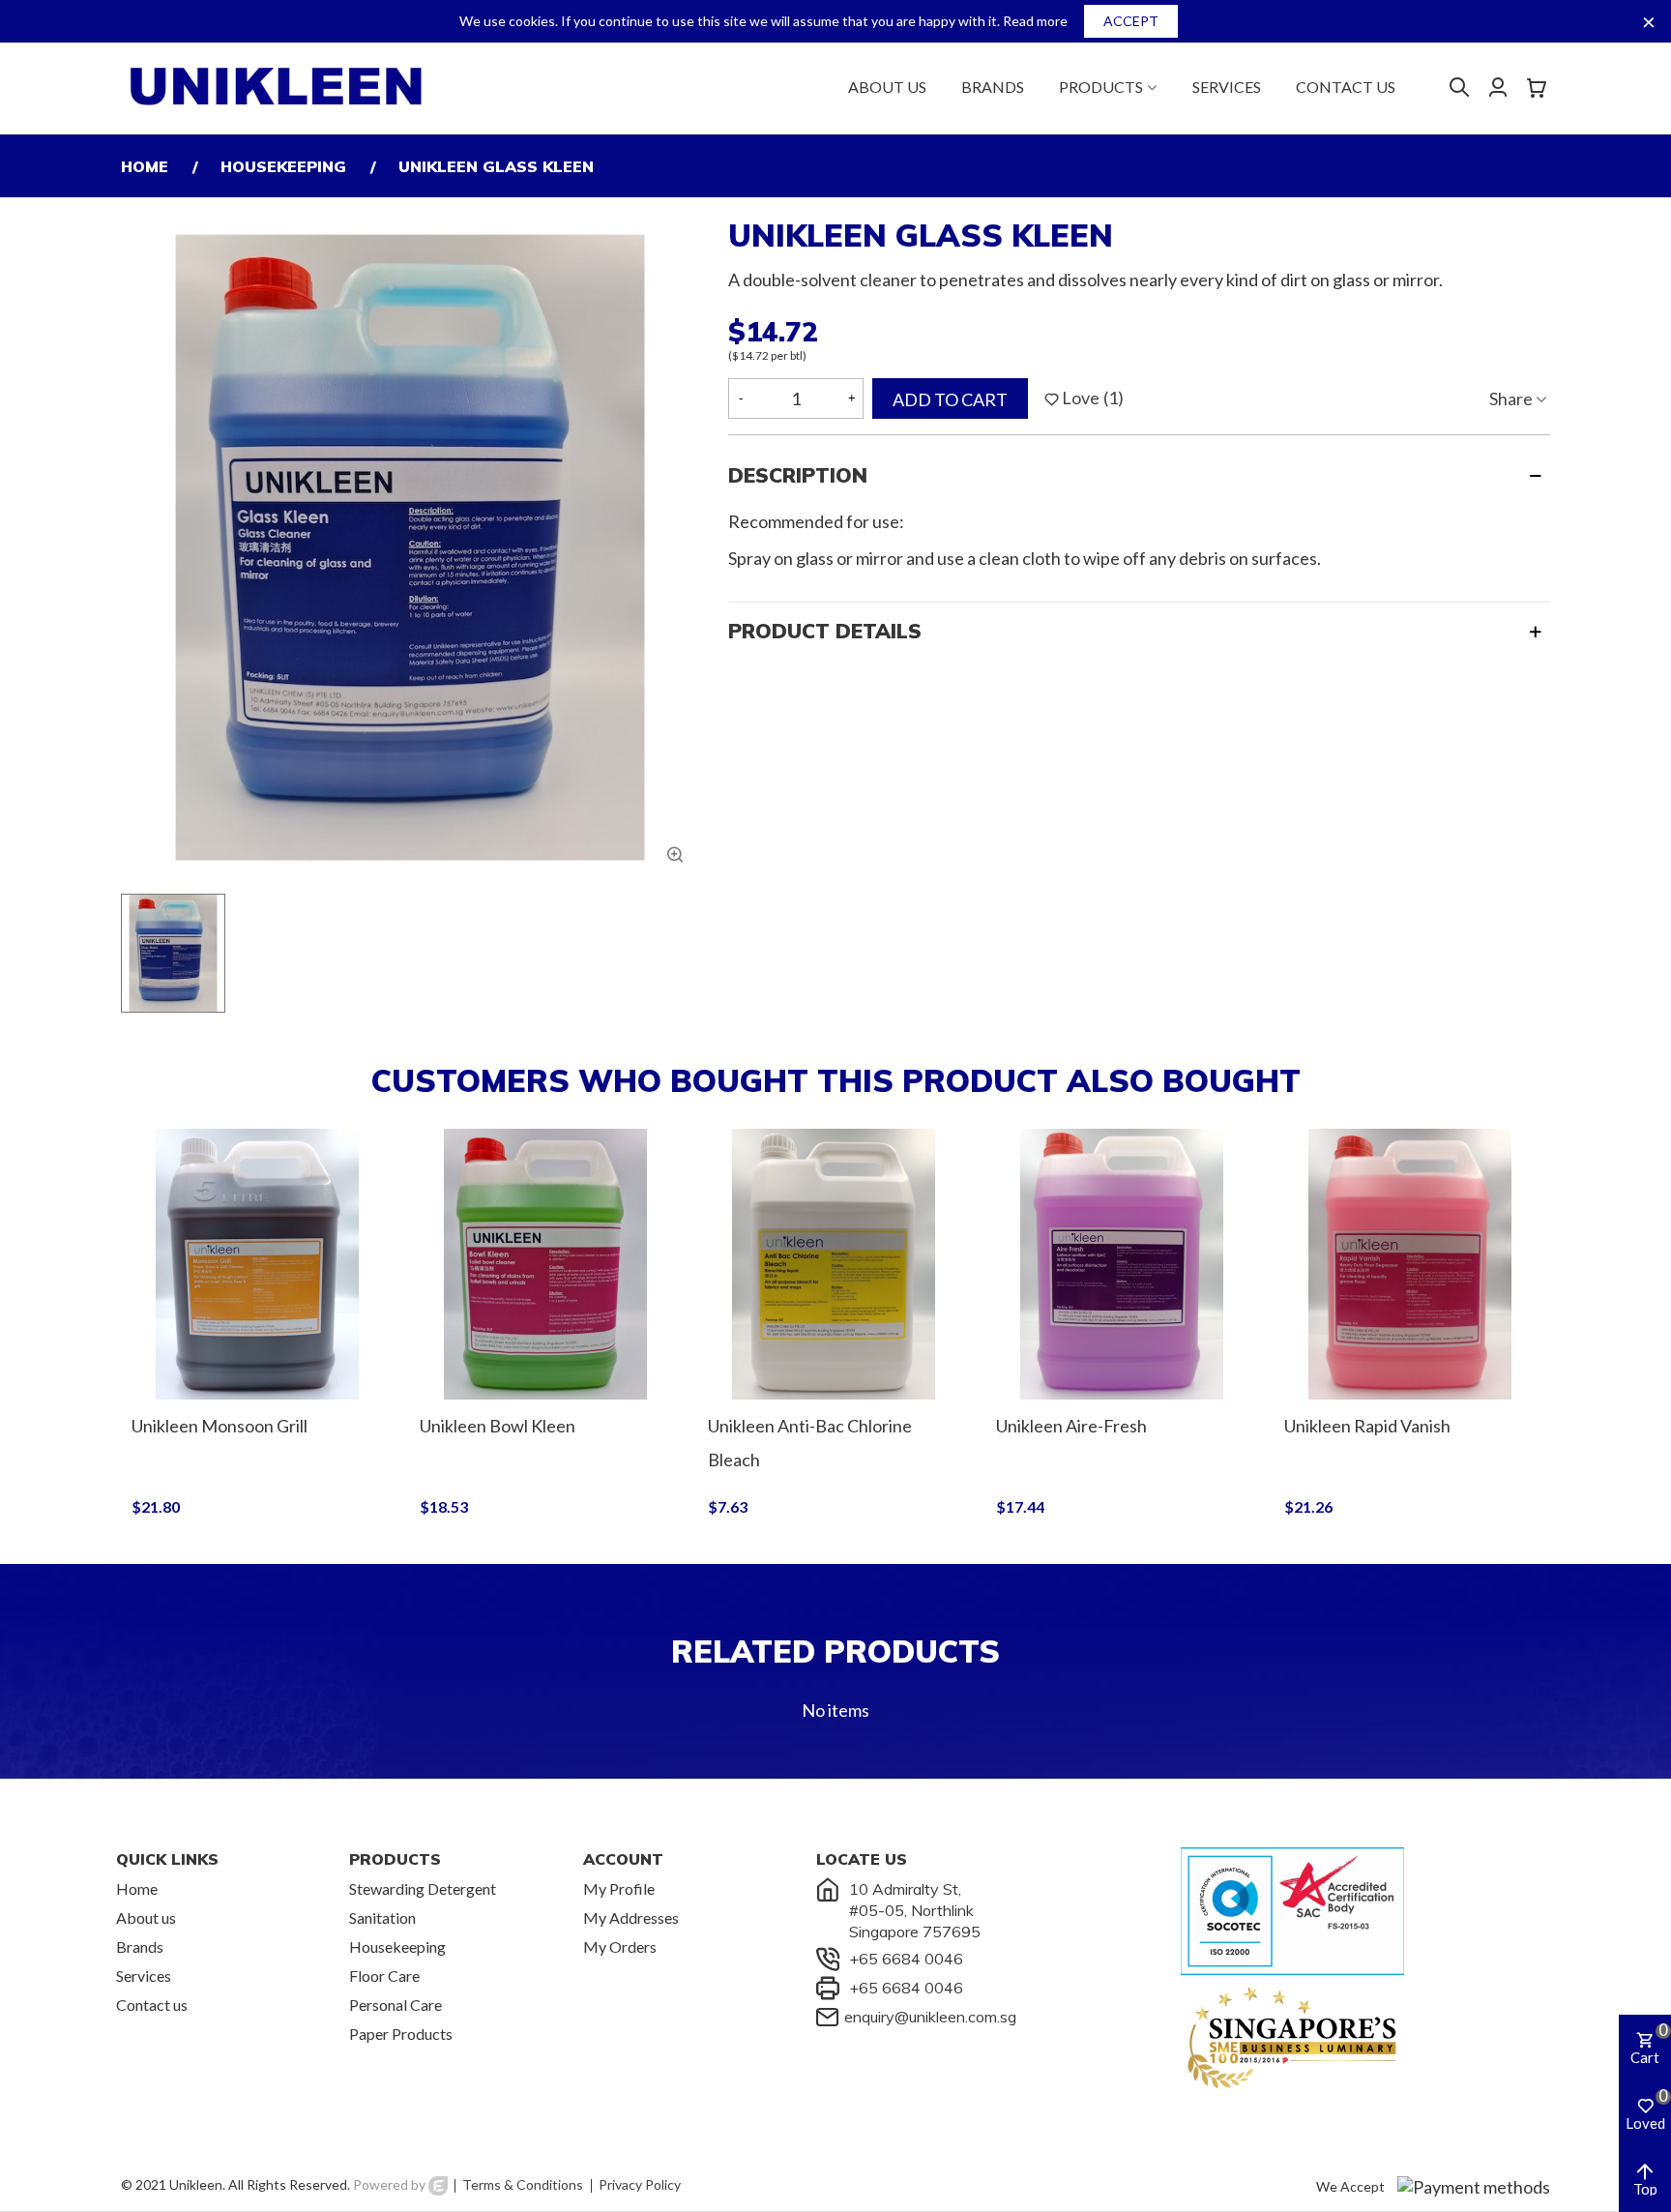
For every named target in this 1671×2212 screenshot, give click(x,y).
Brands (993, 87)
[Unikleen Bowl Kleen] (545, 1264)
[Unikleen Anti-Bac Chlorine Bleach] (834, 1264)
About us (887, 87)
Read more (1035, 21)
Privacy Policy (640, 2184)
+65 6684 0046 (906, 1959)
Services (1227, 87)
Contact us (1346, 87)
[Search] (1459, 85)
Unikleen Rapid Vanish (1367, 1426)
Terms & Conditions (523, 2184)
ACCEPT (1131, 21)
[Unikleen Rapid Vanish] (1410, 1264)
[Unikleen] (277, 86)
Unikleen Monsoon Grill (220, 1426)
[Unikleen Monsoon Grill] (257, 1264)
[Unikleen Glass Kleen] (675, 854)
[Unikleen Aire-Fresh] (1122, 1264)
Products (1101, 87)
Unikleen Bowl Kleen (498, 1426)
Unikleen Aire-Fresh (1071, 1426)
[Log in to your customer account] (1488, 87)
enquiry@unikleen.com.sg (930, 2017)
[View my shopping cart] (1539, 86)
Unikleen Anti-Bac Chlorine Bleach (810, 1443)
